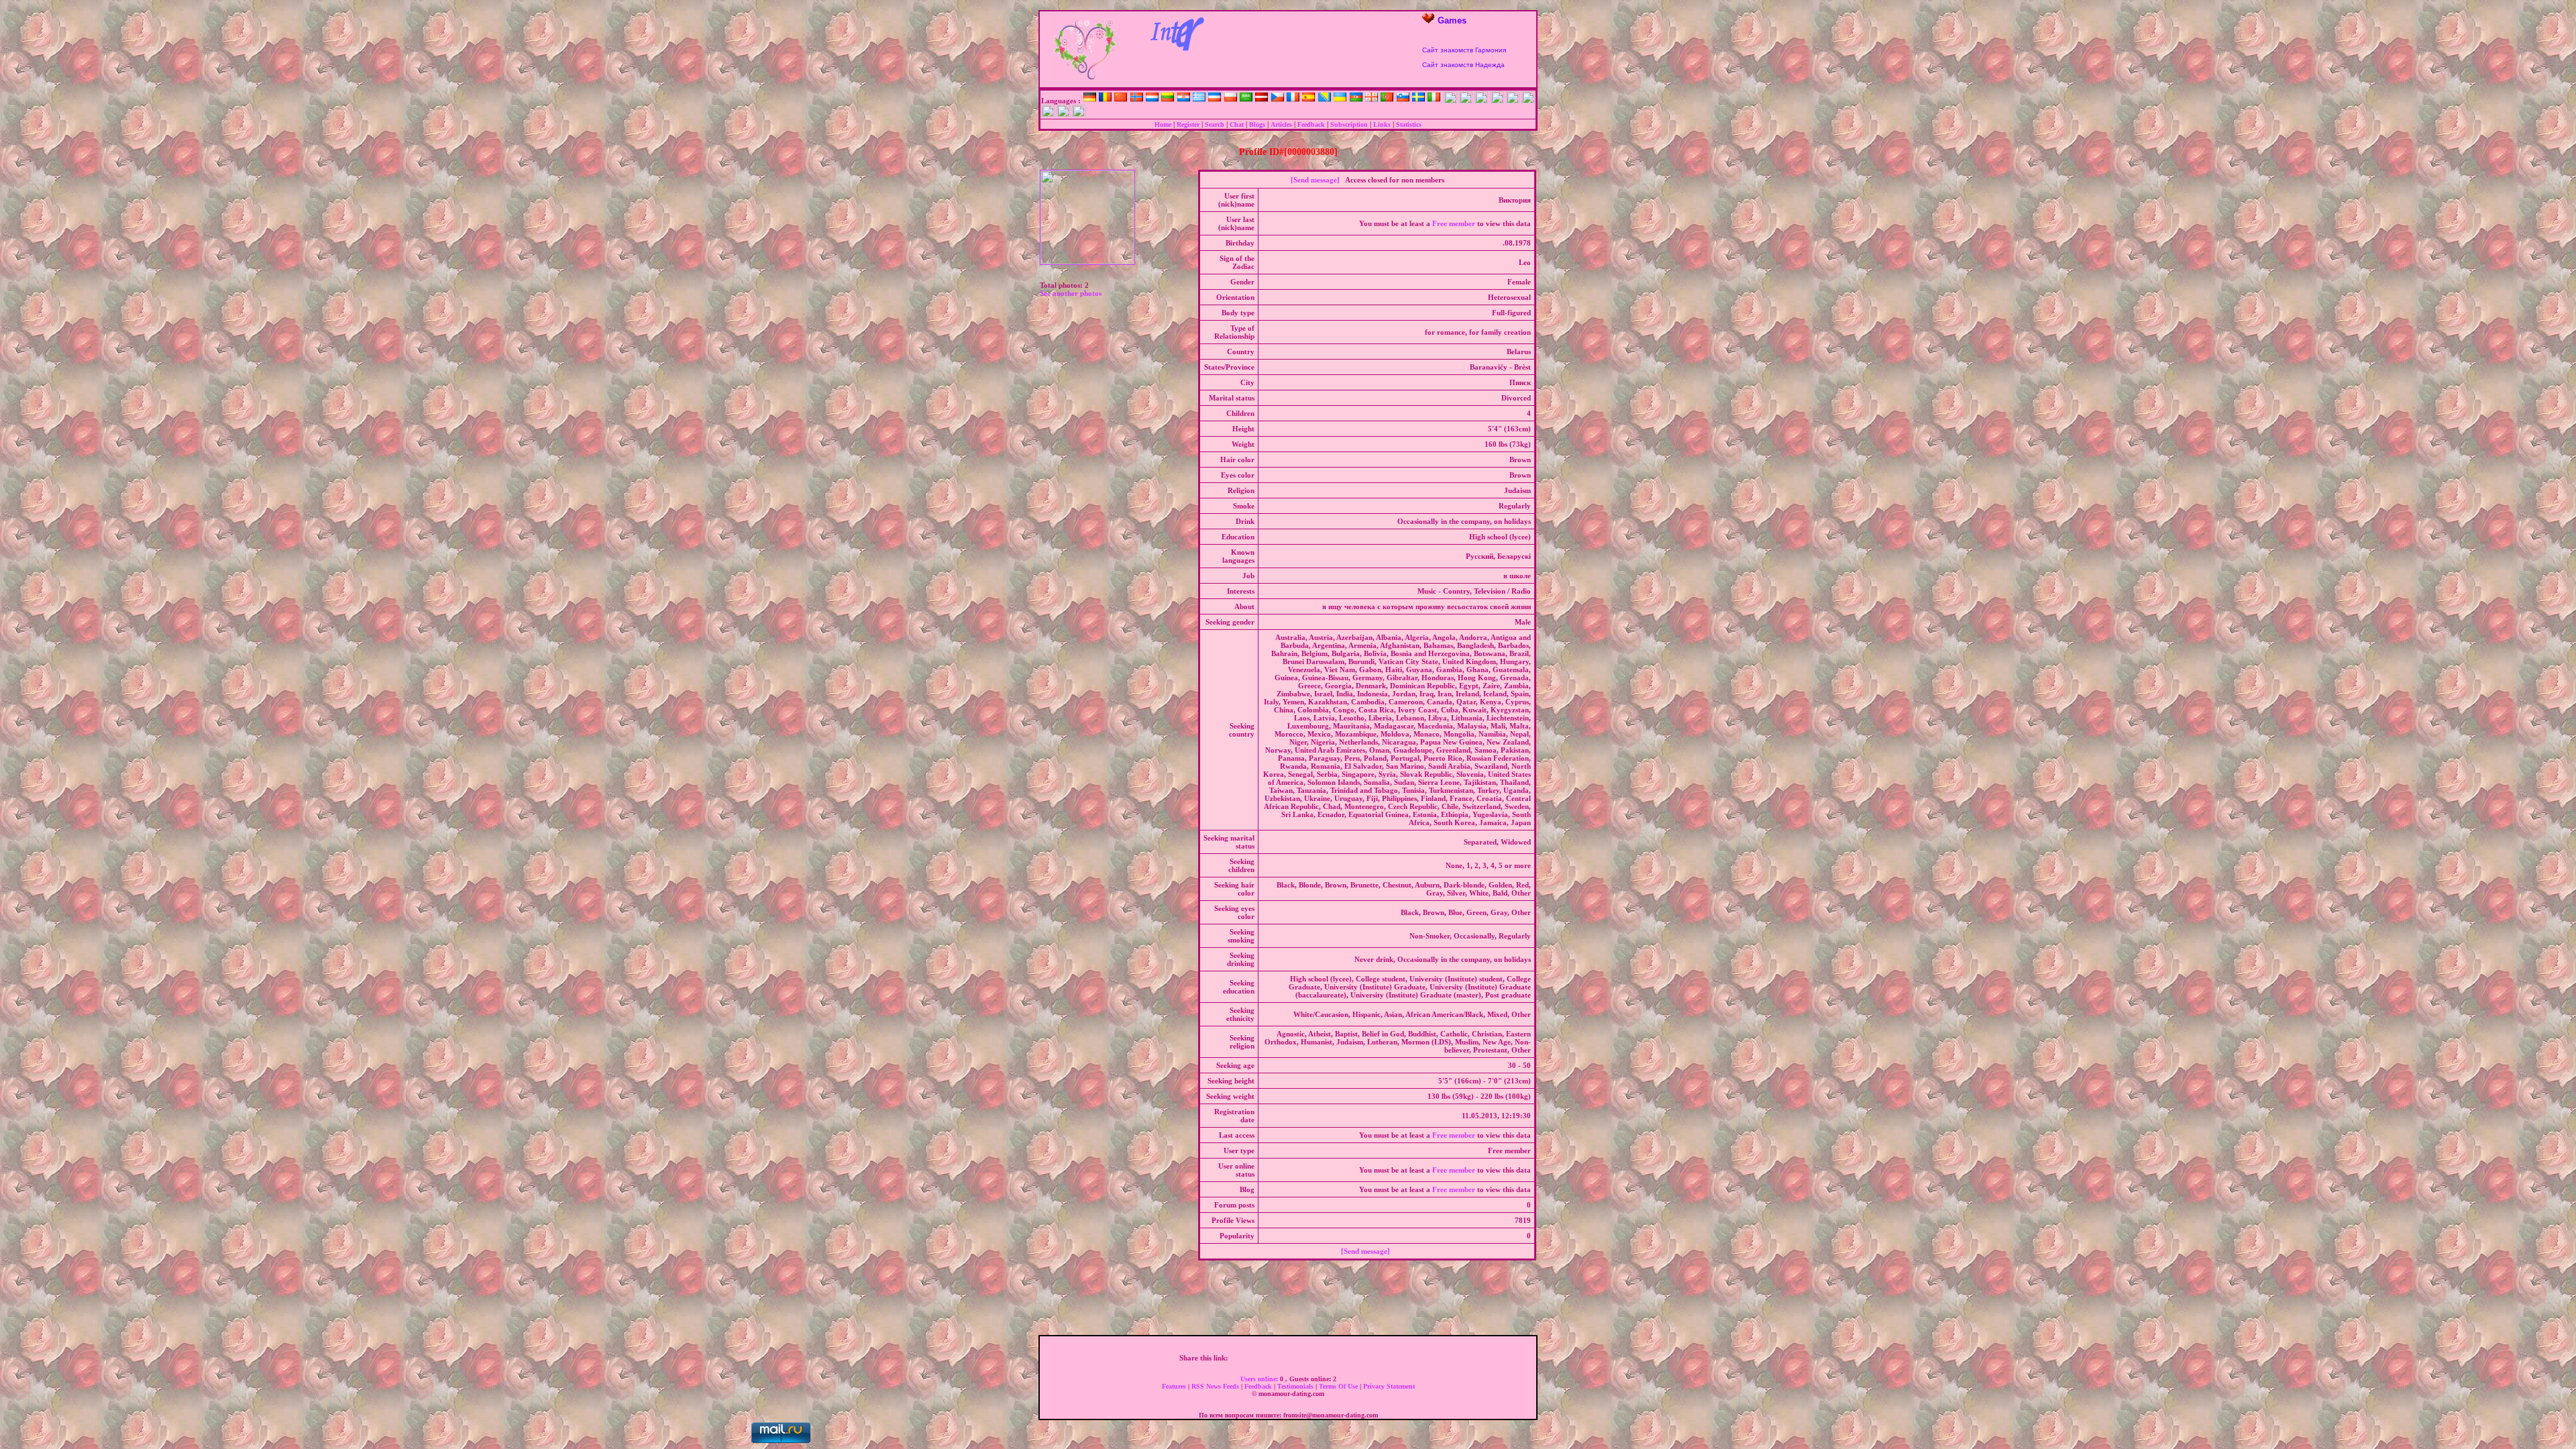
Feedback (1311, 124)
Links (1382, 124)
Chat (1237, 124)
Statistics (1409, 124)
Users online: (1260, 1379)
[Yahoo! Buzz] (1279, 1358)
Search (1215, 124)
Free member (1454, 223)
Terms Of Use (1339, 1386)
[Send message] (1315, 180)
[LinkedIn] (1321, 1358)
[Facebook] (1236, 1358)
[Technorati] (1363, 1358)
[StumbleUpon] (1335, 1358)
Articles (1281, 124)
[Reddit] (1349, 1358)
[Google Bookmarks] (1293, 1358)
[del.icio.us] (1307, 1358)
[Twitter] (1250, 1358)
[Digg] (1265, 1358)
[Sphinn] (1377, 1358)
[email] (1391, 1358)
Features (1175, 1386)
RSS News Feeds (1216, 1386)
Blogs (1257, 124)
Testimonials (1296, 1386)
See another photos (1071, 293)
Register (1188, 124)
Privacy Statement (1389, 1386)
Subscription (1349, 124)
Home (1163, 124)
